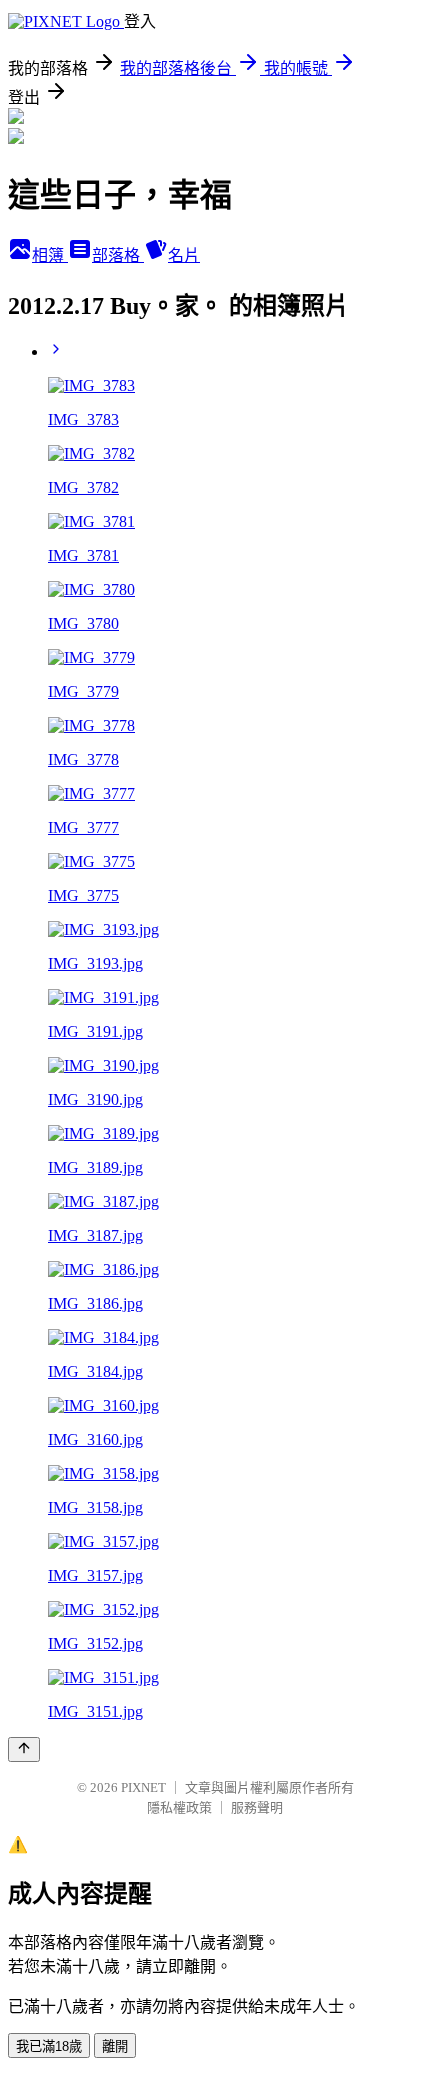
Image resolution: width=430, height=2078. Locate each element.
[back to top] (24, 1749)
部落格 (118, 255)
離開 (115, 2046)
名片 (184, 255)
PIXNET (143, 1787)
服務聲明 (257, 1807)
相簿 (50, 255)
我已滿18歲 (49, 2046)
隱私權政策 (179, 1807)
